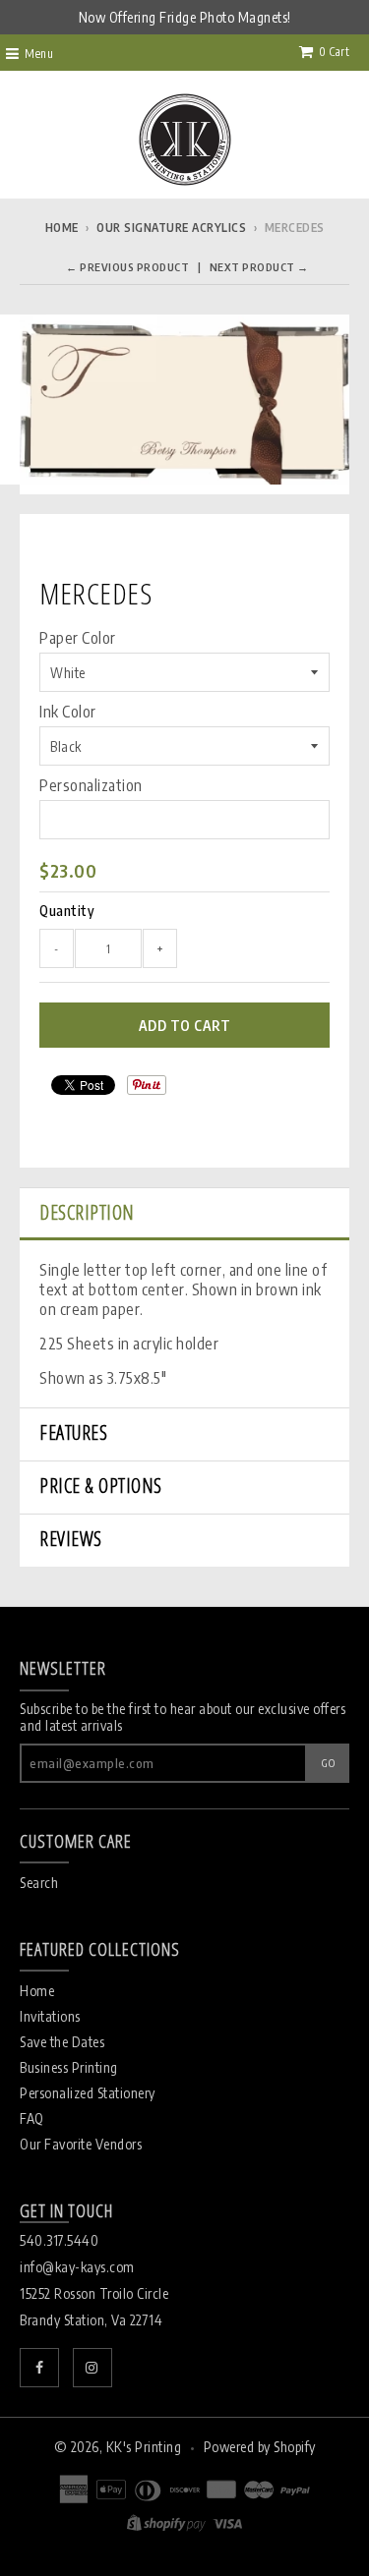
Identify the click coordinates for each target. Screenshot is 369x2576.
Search (39, 1883)
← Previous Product (127, 267)
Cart (334, 52)
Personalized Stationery (88, 2093)
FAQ (32, 2118)
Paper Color (78, 638)
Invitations (50, 2016)
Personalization (91, 785)
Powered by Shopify (260, 2447)
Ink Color (68, 712)
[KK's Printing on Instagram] (92, 2368)
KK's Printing (144, 2447)
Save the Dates (62, 2042)
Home (62, 228)
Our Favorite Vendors (81, 2144)
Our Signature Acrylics (171, 228)
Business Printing (69, 2067)
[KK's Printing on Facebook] (39, 2368)
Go (328, 1763)
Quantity (67, 911)
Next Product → (259, 267)
